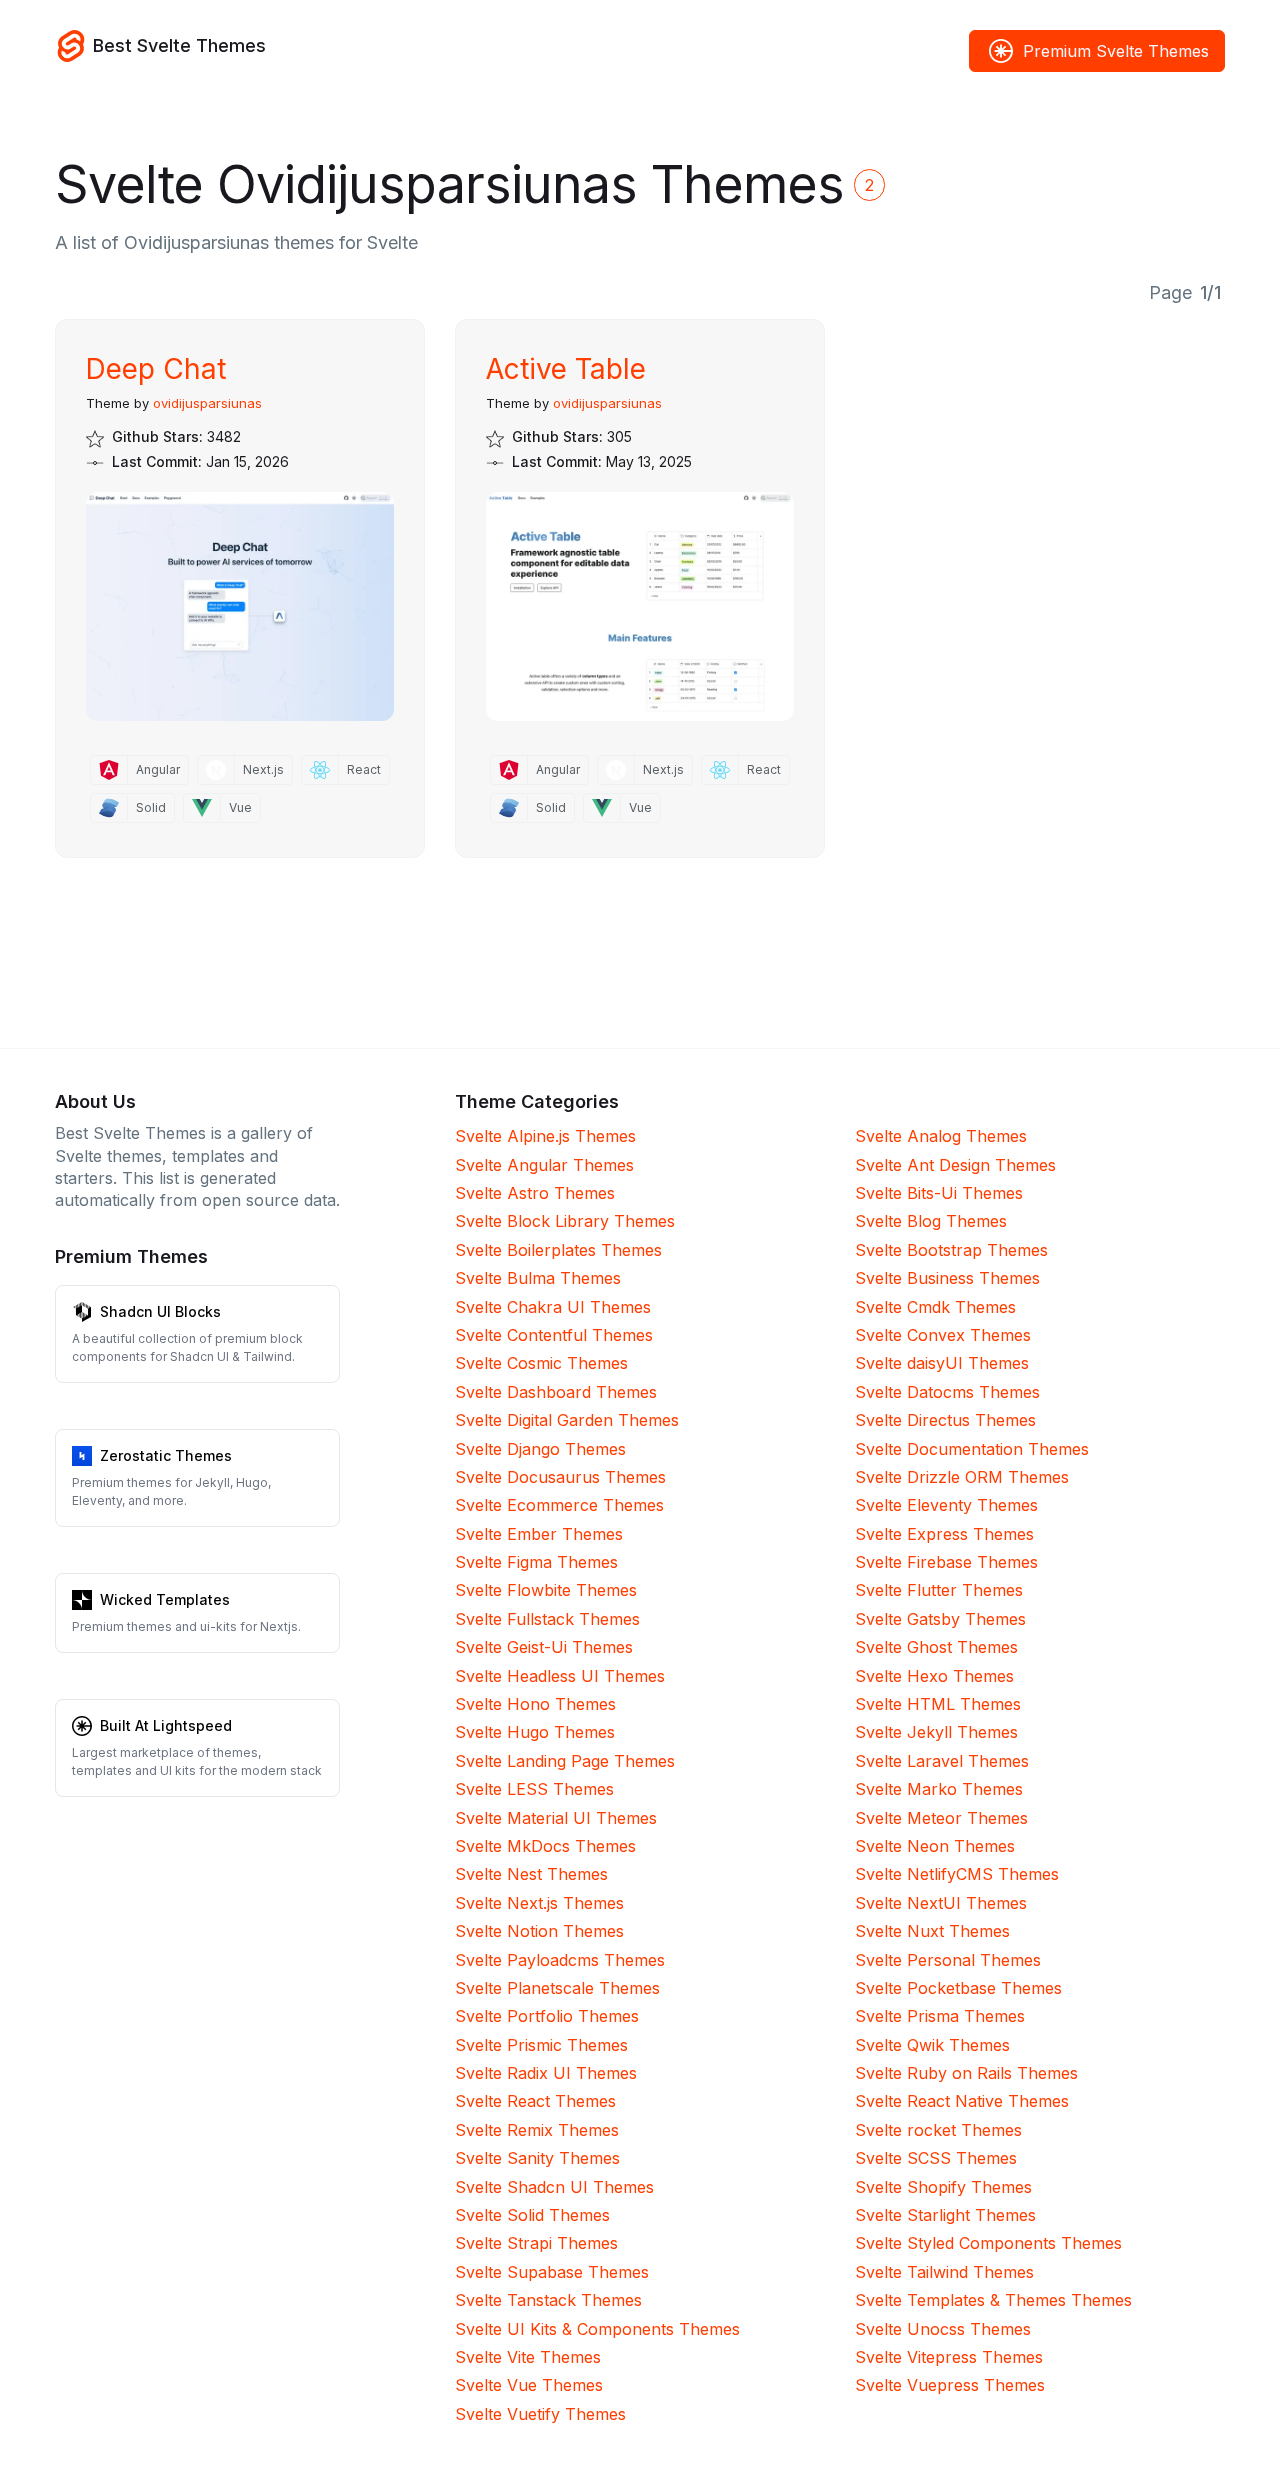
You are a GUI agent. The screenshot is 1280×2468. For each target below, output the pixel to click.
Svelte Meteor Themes (941, 1818)
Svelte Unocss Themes (943, 2329)
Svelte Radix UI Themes (546, 2073)
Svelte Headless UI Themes (560, 1676)
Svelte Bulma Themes (538, 1278)
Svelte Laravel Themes (942, 1761)
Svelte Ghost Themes (936, 1647)
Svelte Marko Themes (939, 1789)
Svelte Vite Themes (528, 2357)
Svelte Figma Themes (536, 1562)
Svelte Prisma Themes (940, 2016)
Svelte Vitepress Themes (949, 2357)
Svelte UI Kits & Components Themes (597, 2329)
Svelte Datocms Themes (947, 1392)
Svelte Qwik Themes (932, 2045)
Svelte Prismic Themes (541, 2045)
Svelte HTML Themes (938, 1704)
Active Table (566, 369)
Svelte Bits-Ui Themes (939, 1193)
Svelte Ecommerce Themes (559, 1505)
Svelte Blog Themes (931, 1221)
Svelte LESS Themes (534, 1789)
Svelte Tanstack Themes (548, 2300)
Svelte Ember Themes (539, 1534)
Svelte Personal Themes (948, 1960)
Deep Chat (156, 369)
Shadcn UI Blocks (160, 1311)
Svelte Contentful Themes (554, 1335)
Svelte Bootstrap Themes (951, 1250)
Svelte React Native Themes (962, 2101)
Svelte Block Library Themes (565, 1221)
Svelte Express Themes (944, 1534)
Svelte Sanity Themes (537, 2158)
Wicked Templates (165, 1599)
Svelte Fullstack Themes (547, 1619)
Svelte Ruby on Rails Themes (966, 2073)
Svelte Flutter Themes (939, 1590)
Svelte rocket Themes (938, 2130)
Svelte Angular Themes (544, 1165)
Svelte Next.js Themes (539, 1903)
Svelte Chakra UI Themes (553, 1307)
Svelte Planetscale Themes (557, 1988)
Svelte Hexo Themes (934, 1676)
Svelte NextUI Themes (941, 1903)
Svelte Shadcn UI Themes (554, 2187)
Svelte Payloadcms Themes (560, 1960)
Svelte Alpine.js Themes (545, 1136)
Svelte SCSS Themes (936, 2158)
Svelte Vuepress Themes (950, 2385)
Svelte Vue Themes (529, 2385)
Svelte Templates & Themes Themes (993, 2300)
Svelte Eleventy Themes (946, 1505)
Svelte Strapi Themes (536, 2243)
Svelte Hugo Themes (535, 1732)
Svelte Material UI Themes (556, 1818)
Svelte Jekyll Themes (936, 1732)
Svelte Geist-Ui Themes (544, 1647)
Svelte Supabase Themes (552, 2272)
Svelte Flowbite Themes (546, 1590)
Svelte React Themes (535, 2101)
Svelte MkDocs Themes (545, 1846)
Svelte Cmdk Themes (935, 1307)
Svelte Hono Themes (535, 1704)
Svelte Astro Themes (535, 1193)
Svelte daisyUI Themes (942, 1363)
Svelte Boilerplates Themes (558, 1250)
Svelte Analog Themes (941, 1136)
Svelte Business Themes (947, 1278)
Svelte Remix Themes (537, 2130)
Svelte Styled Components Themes (988, 2243)
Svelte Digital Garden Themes (567, 1420)
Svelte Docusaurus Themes (560, 1477)
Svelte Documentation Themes (972, 1449)
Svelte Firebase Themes (946, 1562)
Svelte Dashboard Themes (556, 1392)
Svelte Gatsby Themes (940, 1619)
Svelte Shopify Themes (943, 2187)
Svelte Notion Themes (539, 1931)
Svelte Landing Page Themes (565, 1761)
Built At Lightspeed (166, 1725)
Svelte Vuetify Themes (540, 2414)
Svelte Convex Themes (943, 1335)
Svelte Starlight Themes (945, 2215)
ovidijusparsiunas (207, 403)
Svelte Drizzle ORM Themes (962, 1477)
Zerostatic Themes (166, 1455)
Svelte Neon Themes (935, 1846)
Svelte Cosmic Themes (541, 1363)
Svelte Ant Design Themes (955, 1165)
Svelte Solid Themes (532, 2215)
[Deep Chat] (240, 606)
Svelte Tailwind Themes (944, 2272)
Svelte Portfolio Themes (547, 2016)
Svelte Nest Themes (531, 1874)
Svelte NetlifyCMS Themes (957, 1874)
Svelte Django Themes (540, 1449)
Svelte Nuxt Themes (932, 1931)
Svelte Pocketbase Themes (958, 1988)
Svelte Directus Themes (945, 1420)
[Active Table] (640, 606)
